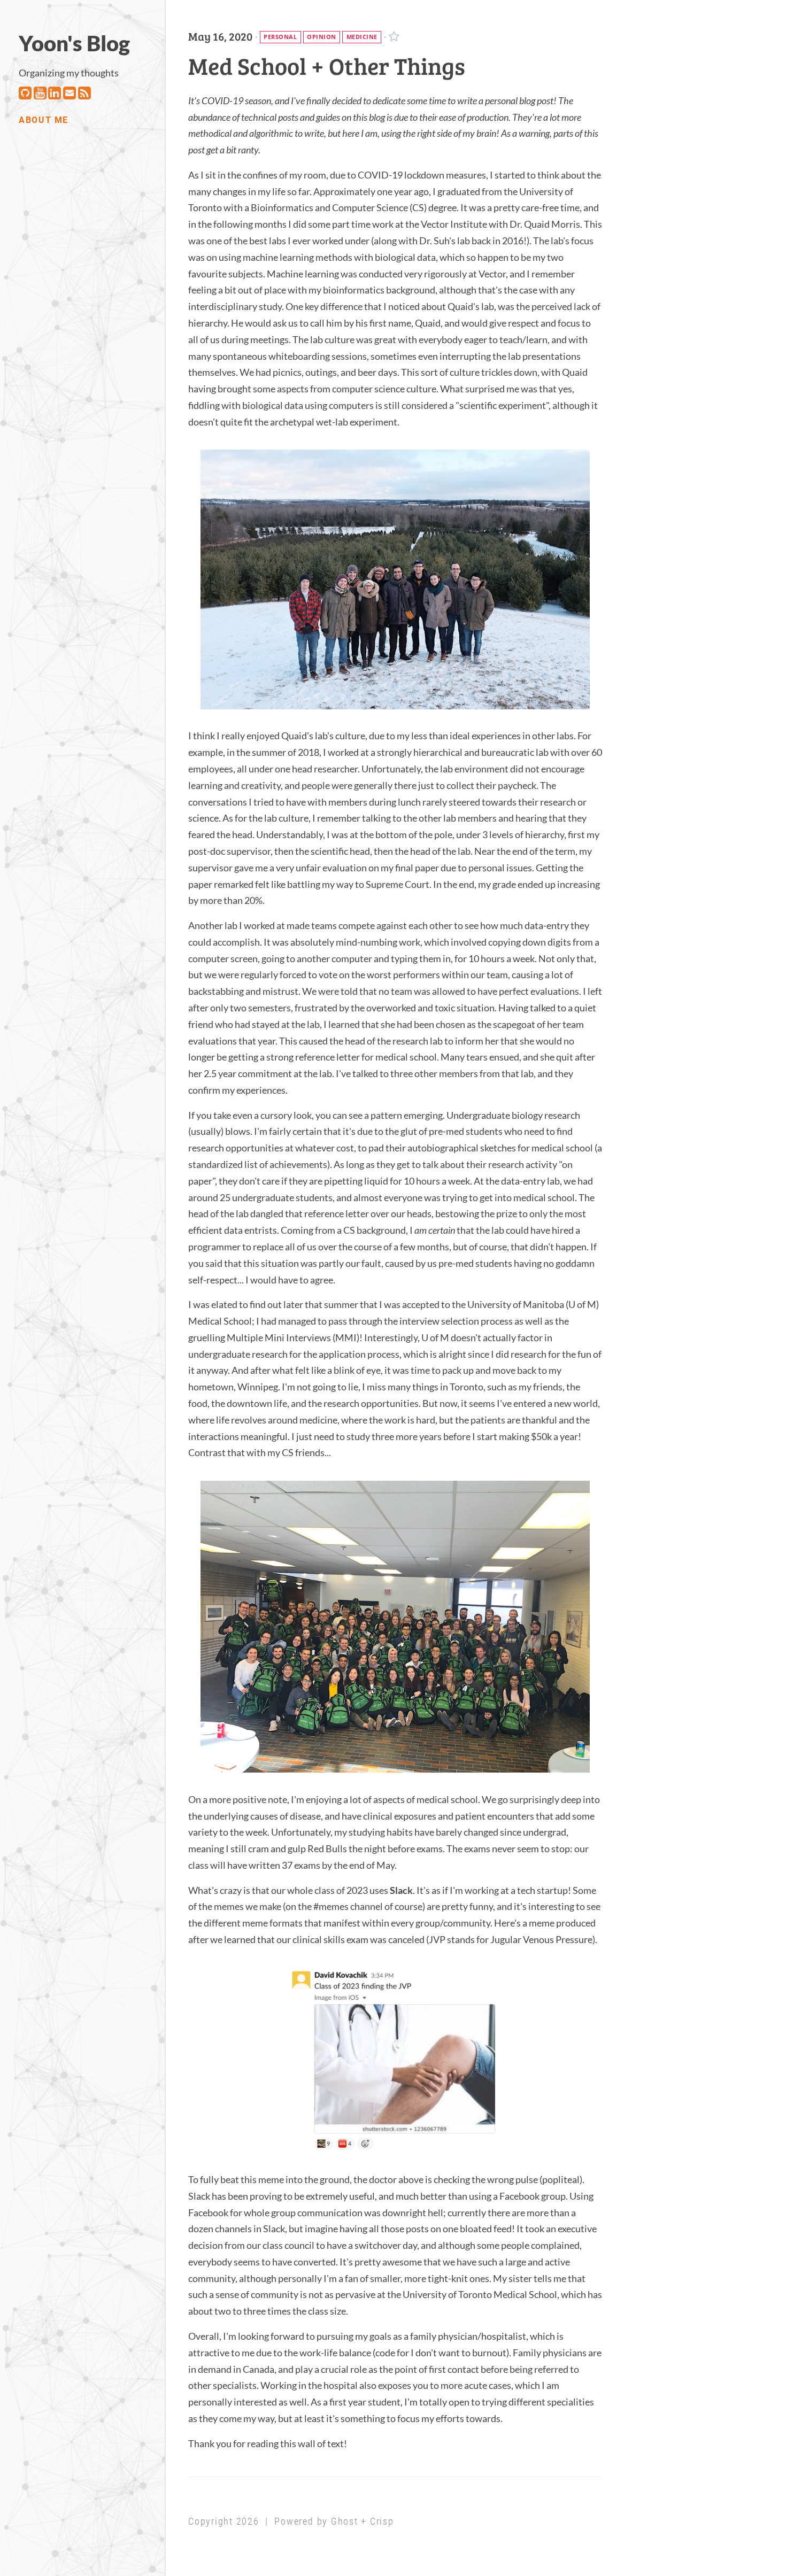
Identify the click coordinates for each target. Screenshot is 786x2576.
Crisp (382, 2521)
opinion (322, 37)
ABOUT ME (44, 120)
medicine (362, 37)
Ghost (345, 2521)
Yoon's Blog (74, 43)
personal (280, 37)
